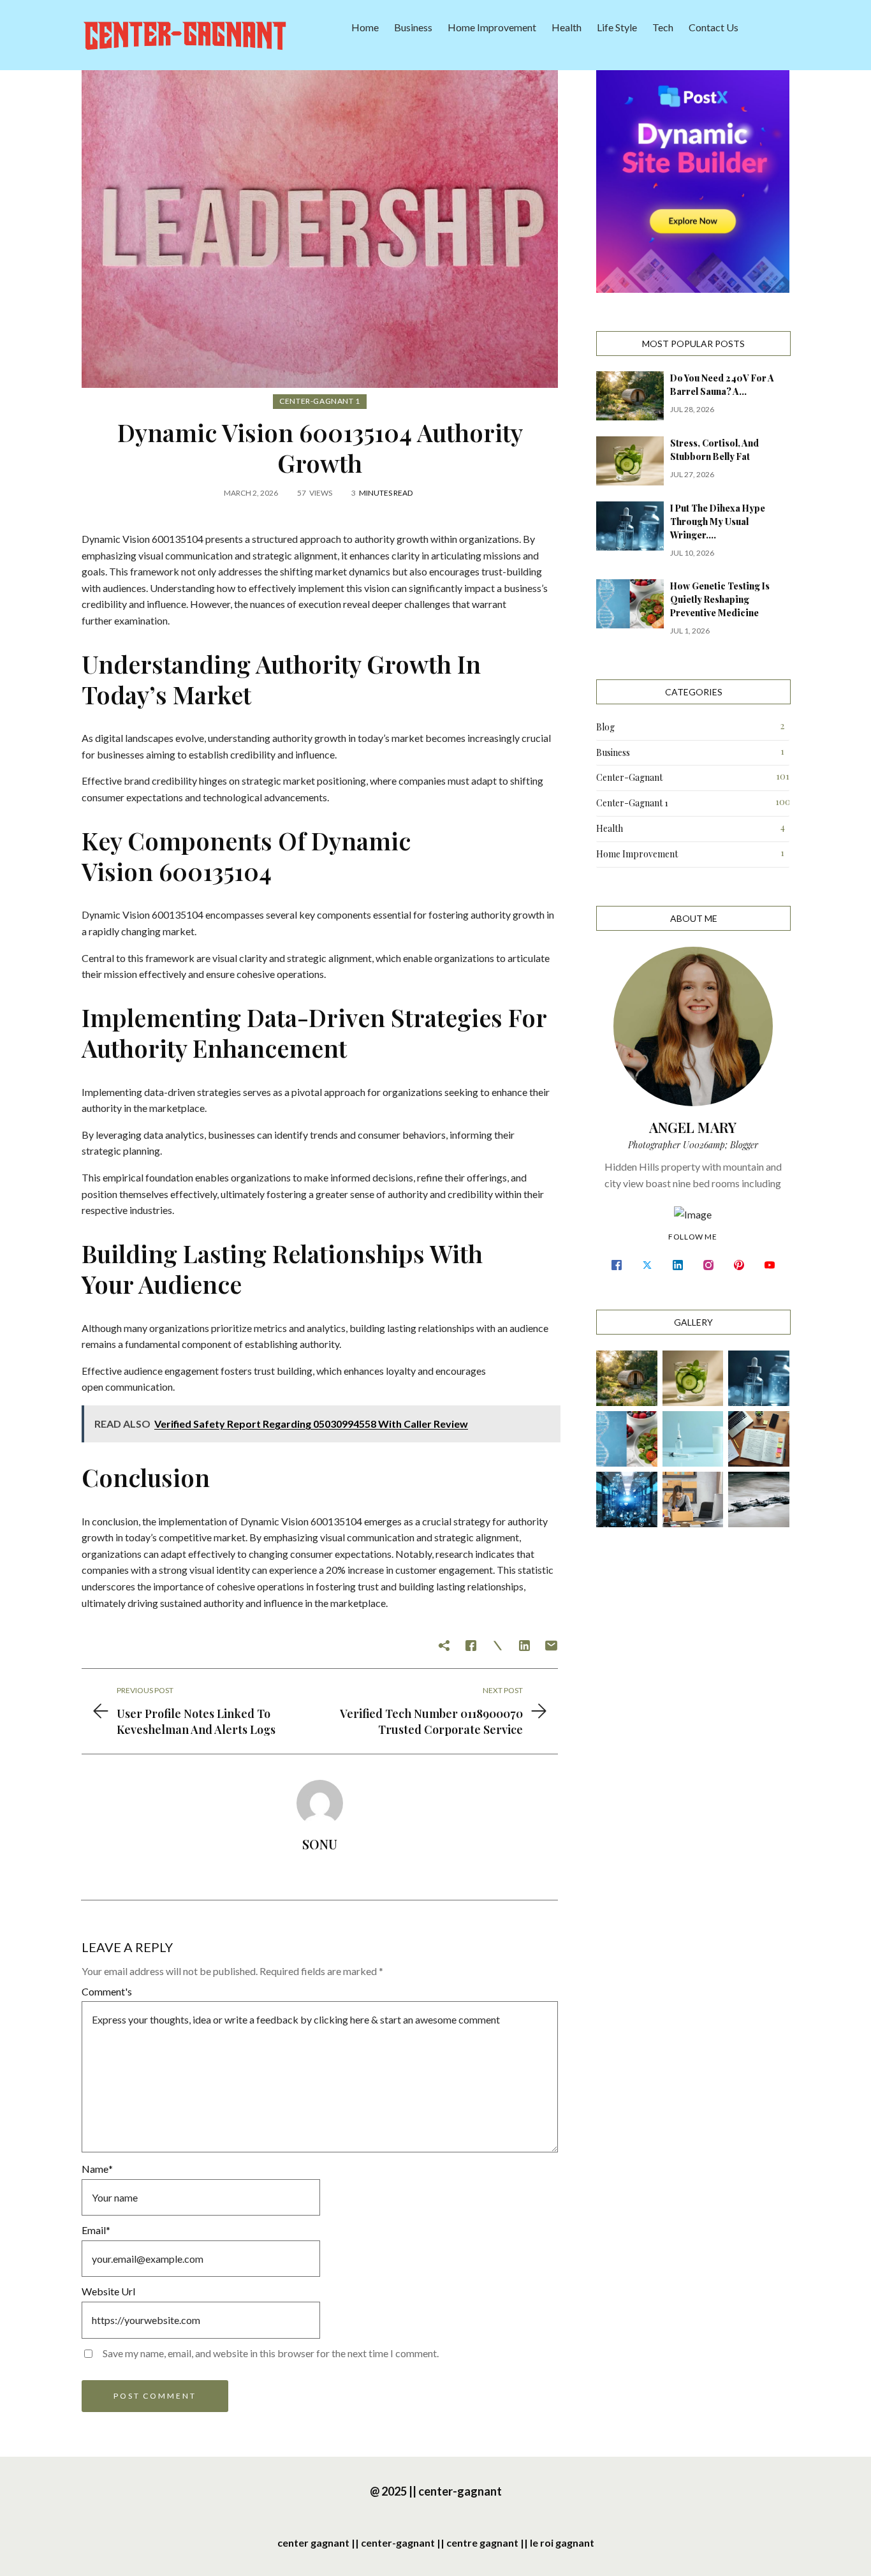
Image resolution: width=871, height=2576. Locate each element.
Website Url (108, 2291)
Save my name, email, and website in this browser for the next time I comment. (271, 2353)
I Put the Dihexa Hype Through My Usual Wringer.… (718, 522)
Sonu (320, 1844)
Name (97, 2169)
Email (96, 2230)
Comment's (107, 1991)
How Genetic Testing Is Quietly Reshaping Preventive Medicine (720, 599)
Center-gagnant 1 (320, 401)
